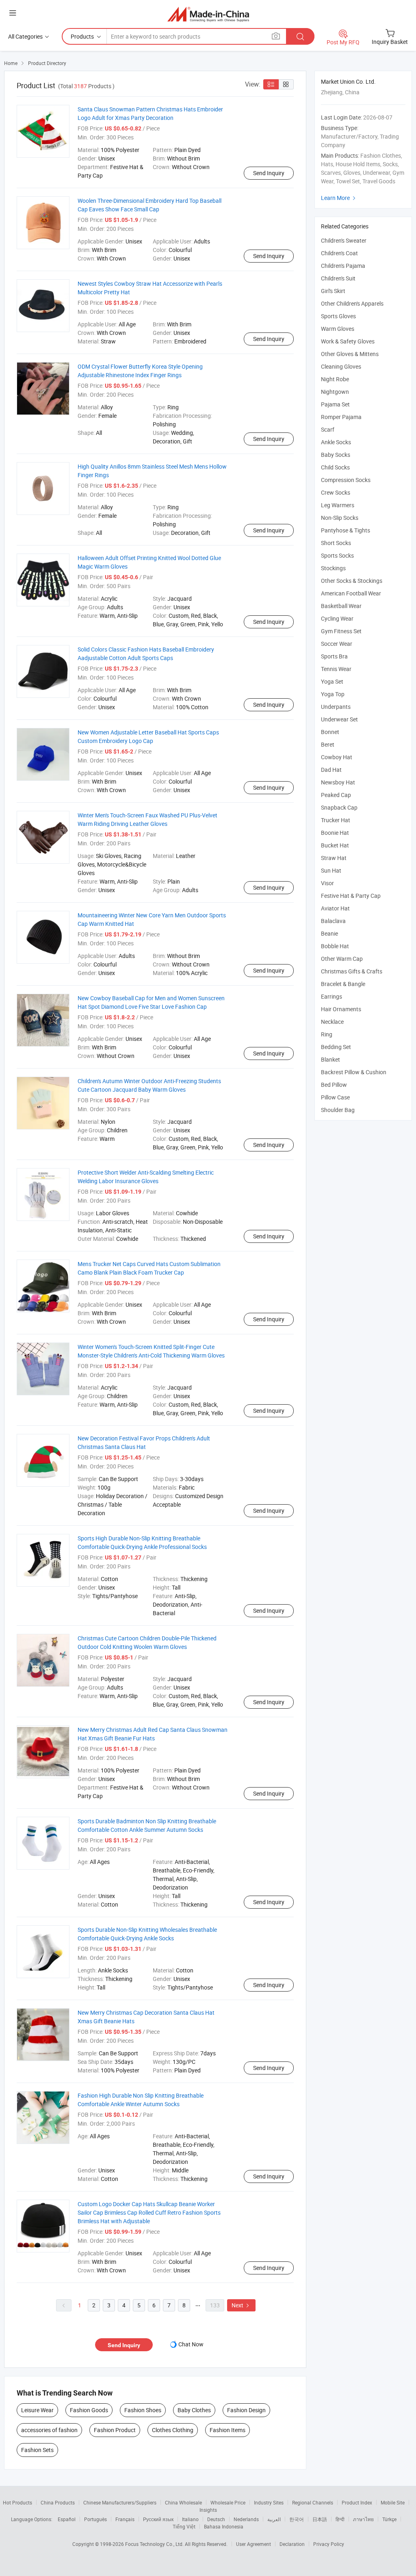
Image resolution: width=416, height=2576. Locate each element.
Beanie (329, 933)
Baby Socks (336, 455)
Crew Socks (336, 492)
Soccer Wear (337, 644)
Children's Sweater (344, 240)
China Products (58, 2502)
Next (241, 2305)
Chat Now (191, 2344)
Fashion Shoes (143, 2410)
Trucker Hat (336, 820)
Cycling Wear (337, 618)
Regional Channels (313, 2502)
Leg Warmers (338, 505)
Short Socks (336, 543)
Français (125, 2519)
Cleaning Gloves (341, 366)
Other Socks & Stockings (352, 581)
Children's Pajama (343, 266)
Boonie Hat (335, 833)
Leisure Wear (37, 2410)
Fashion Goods (89, 2410)
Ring (327, 1034)
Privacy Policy (329, 2544)
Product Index (357, 2502)
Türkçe (389, 2519)
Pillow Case (335, 1097)
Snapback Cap (339, 807)
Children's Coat (339, 253)
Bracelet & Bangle (343, 984)
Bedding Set (336, 1047)
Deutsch (216, 2519)
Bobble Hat (335, 946)
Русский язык (158, 2519)
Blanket (330, 1059)
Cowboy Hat (337, 757)
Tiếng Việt (184, 2526)
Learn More (339, 198)
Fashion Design (246, 2410)
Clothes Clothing (173, 2430)
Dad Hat (331, 770)
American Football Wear (351, 593)
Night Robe (335, 379)
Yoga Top (333, 694)
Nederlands (246, 2519)
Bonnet (330, 732)
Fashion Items (227, 2430)
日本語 (320, 2519)
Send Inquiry (269, 173)
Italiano (190, 2519)
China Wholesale (183, 2502)
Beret (328, 744)
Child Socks (335, 467)
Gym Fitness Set (341, 631)
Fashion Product (115, 2430)
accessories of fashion (49, 2430)
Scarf (328, 429)
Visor (327, 883)
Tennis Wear (336, 669)
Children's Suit (338, 278)
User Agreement (253, 2544)
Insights (208, 2510)
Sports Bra (334, 656)
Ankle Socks (336, 442)
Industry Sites (269, 2502)
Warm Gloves (338, 329)
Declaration (292, 2544)
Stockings (333, 568)
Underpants (336, 707)
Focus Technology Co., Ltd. (155, 2544)
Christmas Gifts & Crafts (352, 971)
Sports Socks (337, 555)
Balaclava (333, 921)
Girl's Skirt (333, 291)
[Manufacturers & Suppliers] (208, 14)
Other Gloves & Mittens (350, 354)
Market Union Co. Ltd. (348, 81)
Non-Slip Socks (340, 518)
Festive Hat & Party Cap (351, 896)
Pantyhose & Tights (346, 530)
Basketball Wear (341, 606)
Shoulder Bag (338, 1110)
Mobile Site (393, 2502)
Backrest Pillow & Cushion (354, 1072)
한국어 (297, 2519)
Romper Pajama (341, 417)
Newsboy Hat (338, 782)
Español (67, 2519)
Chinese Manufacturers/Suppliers (120, 2502)
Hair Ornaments (341, 1009)
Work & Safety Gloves (348, 341)
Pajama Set (335, 404)
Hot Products (17, 2502)
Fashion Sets (37, 2450)
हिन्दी (340, 2519)
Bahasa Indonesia (224, 2526)
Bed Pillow (334, 1085)
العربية (274, 2519)
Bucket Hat (335, 845)
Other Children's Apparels (352, 303)
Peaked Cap (336, 795)
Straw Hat (334, 858)
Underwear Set (339, 719)
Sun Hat (331, 870)
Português (95, 2519)
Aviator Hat (335, 908)
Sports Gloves (338, 316)
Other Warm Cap (342, 959)
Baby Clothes (194, 2410)
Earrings (331, 996)
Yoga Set (332, 681)
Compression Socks (346, 480)
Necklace (332, 1022)
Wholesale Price (228, 2502)
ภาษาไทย (363, 2519)
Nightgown (335, 392)
